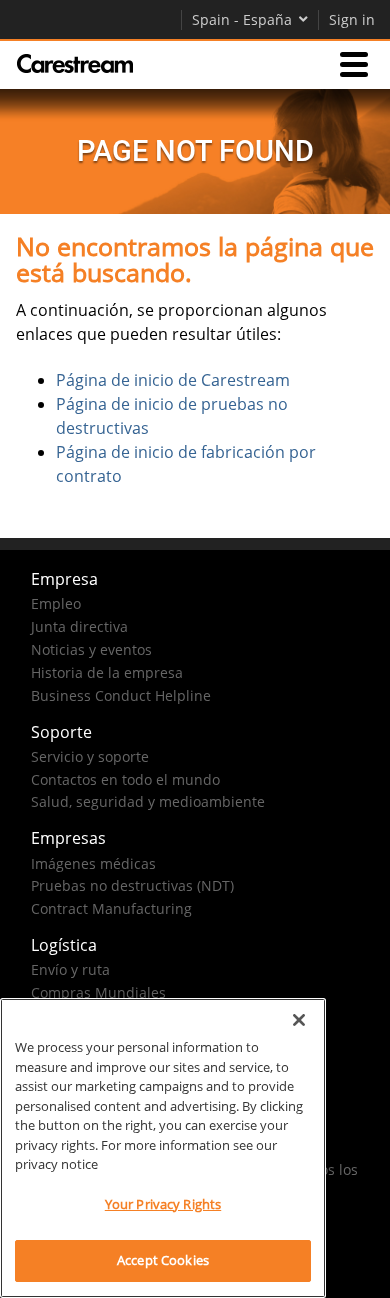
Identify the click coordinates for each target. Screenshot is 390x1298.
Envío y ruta (70, 969)
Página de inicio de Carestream (173, 380)
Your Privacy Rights (163, 1204)
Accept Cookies (163, 1260)
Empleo (56, 603)
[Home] (75, 64)
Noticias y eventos (91, 649)
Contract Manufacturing (111, 908)
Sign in (352, 19)
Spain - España (242, 19)
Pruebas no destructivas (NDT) (132, 885)
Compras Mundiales (98, 992)
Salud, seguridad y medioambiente (148, 801)
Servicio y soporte (90, 756)
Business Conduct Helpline (121, 695)
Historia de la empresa (107, 672)
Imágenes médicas (93, 863)
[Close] (299, 1020)
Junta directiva (79, 626)
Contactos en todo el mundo (125, 779)
